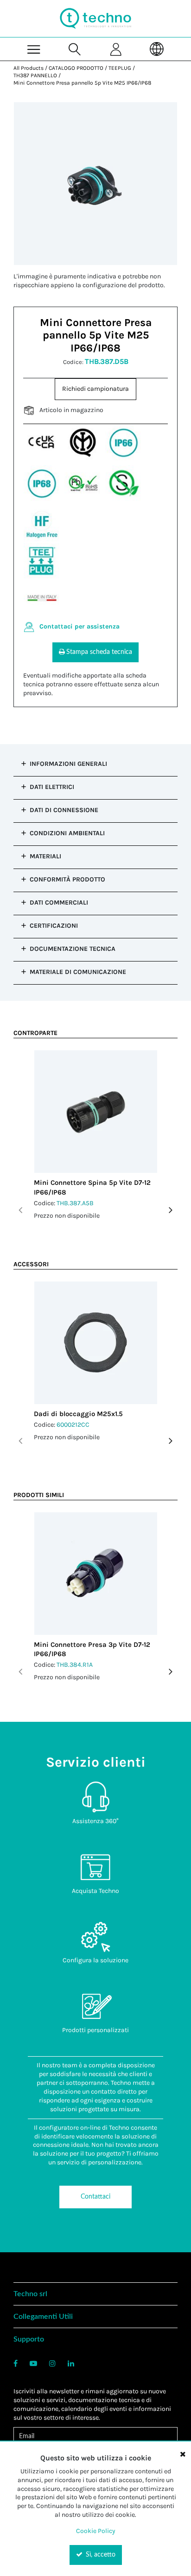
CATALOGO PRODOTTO (76, 68)
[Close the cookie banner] (183, 2454)
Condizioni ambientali (67, 833)
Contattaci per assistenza (80, 626)
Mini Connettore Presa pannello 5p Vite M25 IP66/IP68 (82, 83)
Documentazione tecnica (73, 949)
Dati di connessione (64, 810)
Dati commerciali (59, 903)
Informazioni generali (68, 764)
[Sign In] (116, 49)
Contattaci (95, 2197)
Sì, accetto (100, 2555)
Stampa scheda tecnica (99, 652)
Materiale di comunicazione (78, 972)
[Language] (157, 49)
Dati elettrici (52, 787)
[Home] (95, 18)
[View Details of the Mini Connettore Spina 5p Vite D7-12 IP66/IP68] (96, 1112)
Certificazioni (54, 926)
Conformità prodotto (67, 879)
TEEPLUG (120, 68)
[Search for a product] (75, 49)
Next (171, 1210)
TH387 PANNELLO (35, 75)
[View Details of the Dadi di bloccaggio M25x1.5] (96, 1343)
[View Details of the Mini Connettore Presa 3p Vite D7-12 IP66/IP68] (96, 1574)
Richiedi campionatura (95, 389)
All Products (29, 68)
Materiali (45, 856)
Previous (20, 1210)
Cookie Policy (96, 2531)
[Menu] (34, 49)
